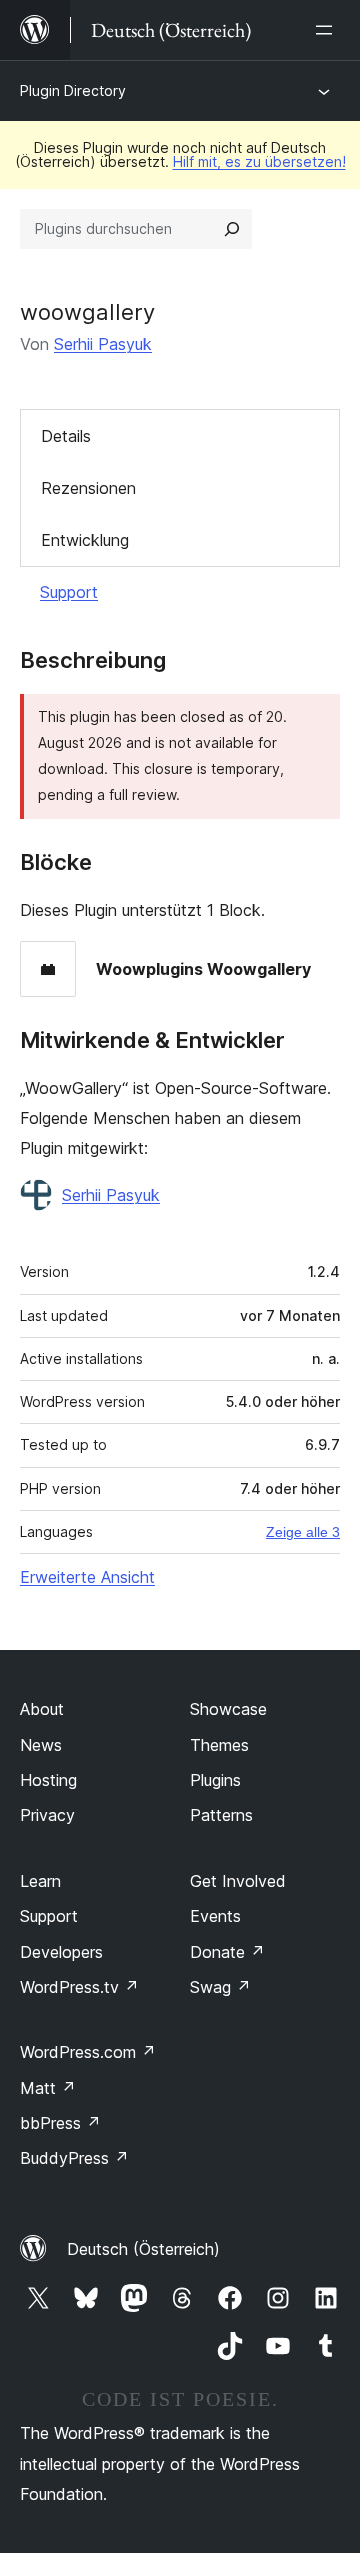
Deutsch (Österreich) (143, 2249)
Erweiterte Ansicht (87, 1577)
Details (66, 436)
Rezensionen (88, 488)
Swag (220, 1987)
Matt (48, 2088)
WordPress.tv (79, 1987)
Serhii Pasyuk (103, 344)
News (41, 1745)
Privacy (47, 1815)
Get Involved (238, 1881)
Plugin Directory (73, 90)
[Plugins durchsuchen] (232, 229)
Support (69, 592)
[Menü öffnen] (328, 30)
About (42, 1709)
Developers (61, 1952)
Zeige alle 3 (303, 1532)
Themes (219, 1745)
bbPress (60, 2123)
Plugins (215, 1780)
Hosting (48, 1780)
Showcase (228, 1709)
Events (215, 1916)
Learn (40, 1881)
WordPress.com (88, 2052)
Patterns (221, 1815)
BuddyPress (74, 2158)
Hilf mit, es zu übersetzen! (259, 161)
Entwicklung (85, 540)
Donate (227, 1952)
